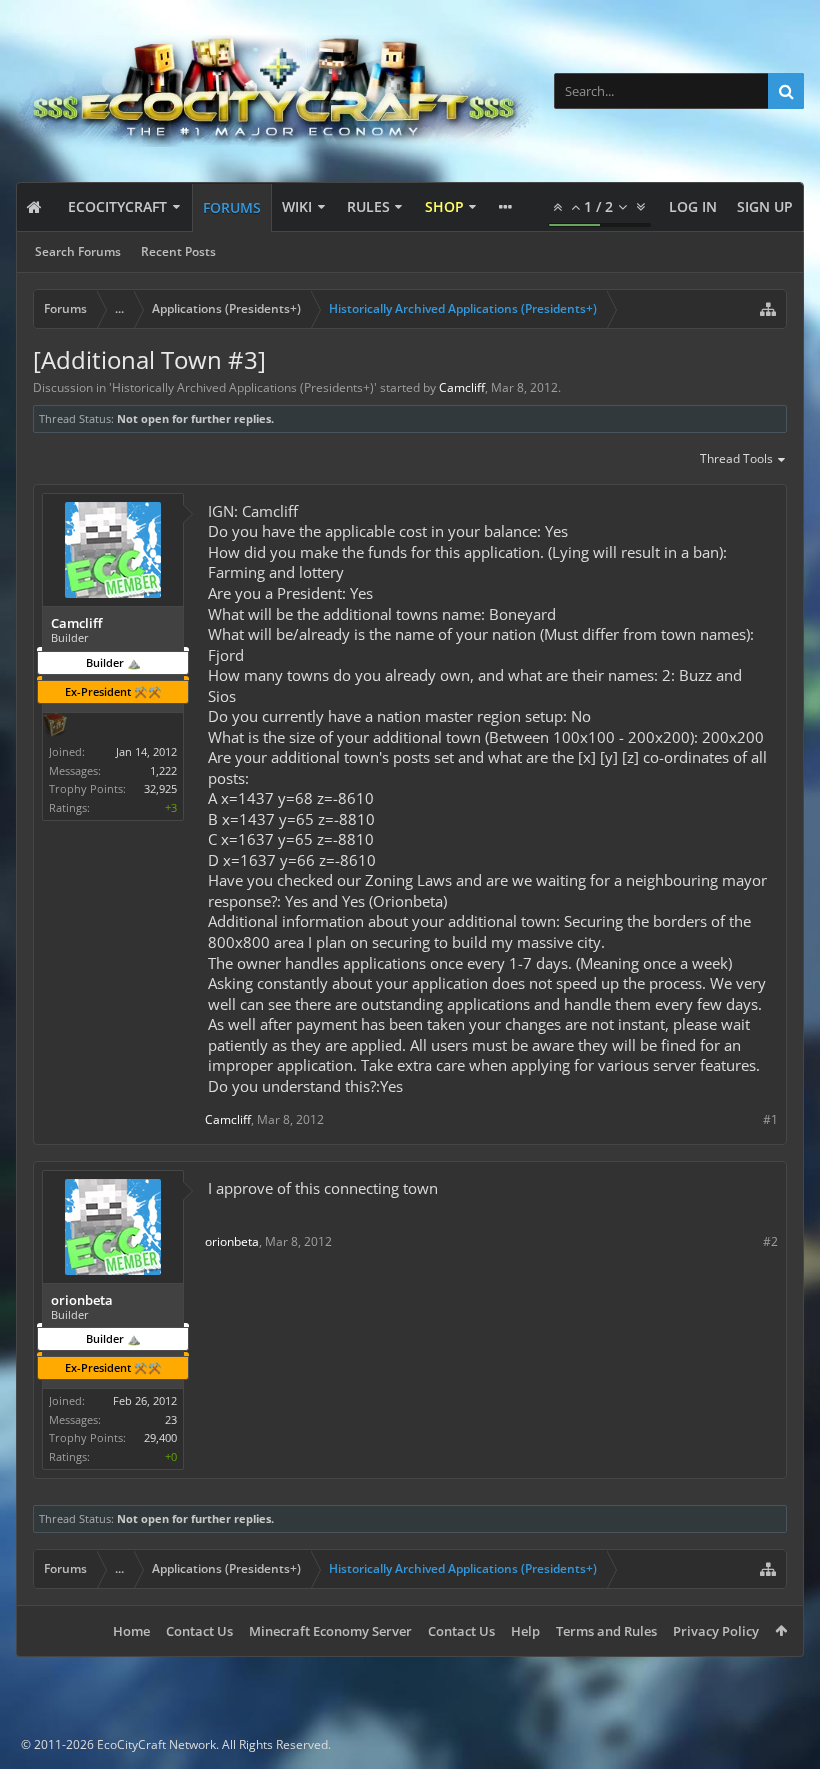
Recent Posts (178, 251)
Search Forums (78, 251)
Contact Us (199, 1631)
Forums (232, 207)
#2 (770, 1241)
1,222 (163, 770)
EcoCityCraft (117, 206)
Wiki (297, 206)
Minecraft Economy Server (330, 1631)
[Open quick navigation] (768, 309)
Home (131, 1631)
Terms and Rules (606, 1631)
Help (525, 1631)
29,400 (160, 1437)
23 (171, 1419)
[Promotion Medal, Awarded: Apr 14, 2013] (55, 727)
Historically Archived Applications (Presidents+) (243, 387)
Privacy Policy (716, 1631)
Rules (368, 206)
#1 (770, 1119)
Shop (444, 206)
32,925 (160, 788)
